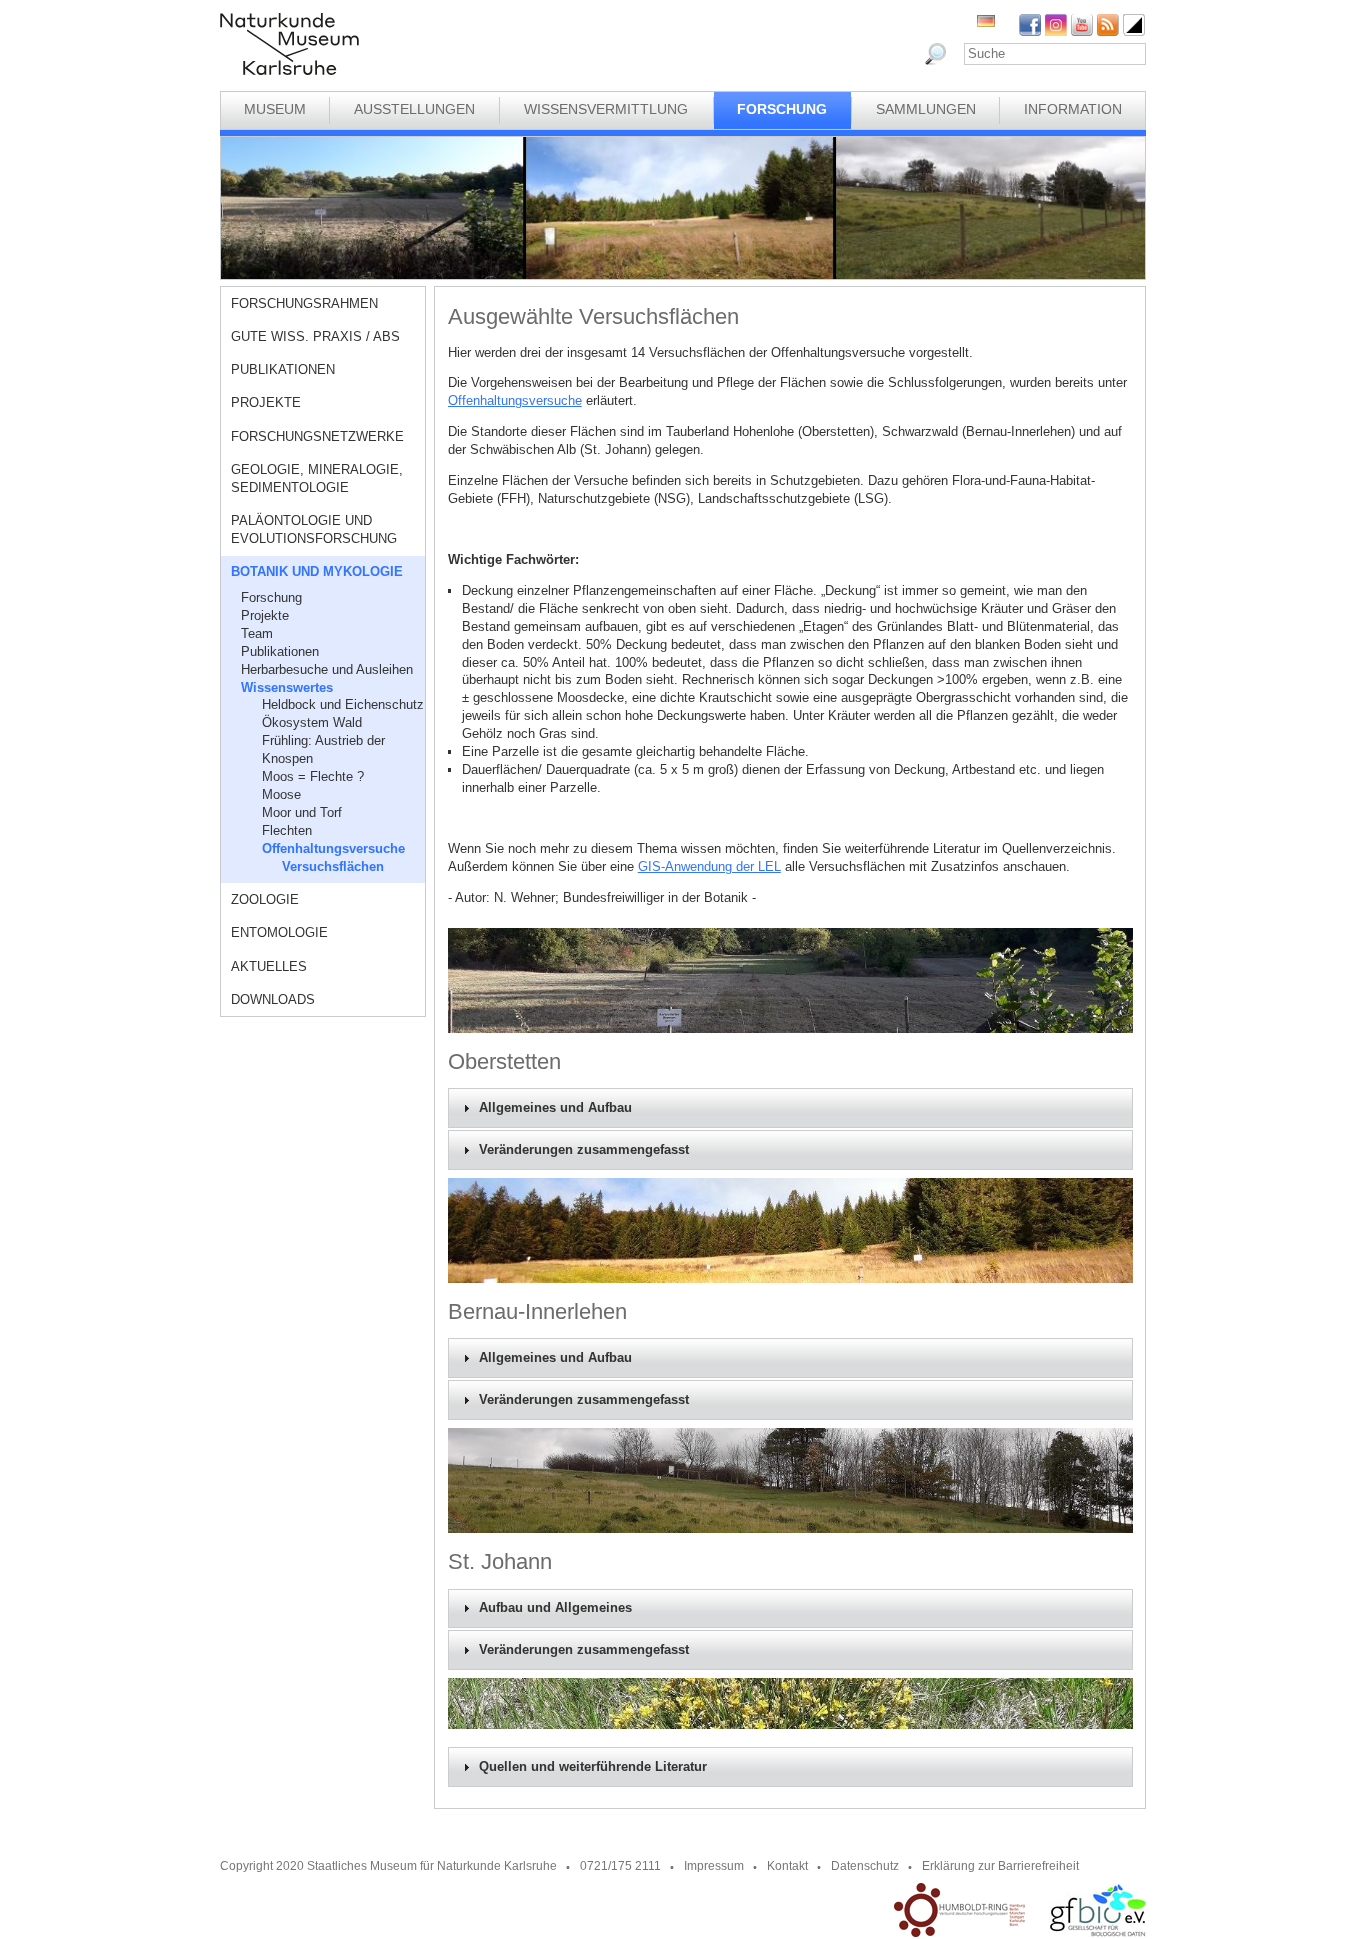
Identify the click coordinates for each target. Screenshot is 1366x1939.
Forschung (782, 109)
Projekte (266, 402)
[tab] (790, 1108)
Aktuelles (269, 966)
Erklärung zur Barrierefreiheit (1000, 1866)
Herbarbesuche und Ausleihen (327, 669)
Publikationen (283, 369)
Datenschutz (865, 1866)
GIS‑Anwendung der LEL (709, 866)
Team (257, 633)
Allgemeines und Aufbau (555, 1108)
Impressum (714, 1866)
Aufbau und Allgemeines (555, 1608)
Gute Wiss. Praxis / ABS (315, 336)
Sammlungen (926, 109)
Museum (275, 109)
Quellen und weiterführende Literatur (593, 1767)
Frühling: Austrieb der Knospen (323, 749)
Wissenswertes (287, 687)
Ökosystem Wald (312, 722)
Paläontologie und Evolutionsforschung (314, 529)
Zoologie (265, 899)
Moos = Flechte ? (313, 776)
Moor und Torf (302, 812)
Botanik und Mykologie (317, 571)
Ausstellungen (414, 109)
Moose (281, 794)
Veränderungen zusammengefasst (584, 1150)
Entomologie (279, 932)
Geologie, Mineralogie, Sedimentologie (317, 478)
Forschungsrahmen (304, 303)
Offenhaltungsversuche (333, 848)
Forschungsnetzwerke (317, 436)
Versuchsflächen (333, 866)
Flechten (287, 830)
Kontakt (787, 1866)
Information (1073, 109)
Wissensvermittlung (606, 109)
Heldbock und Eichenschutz (343, 704)
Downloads (273, 999)
